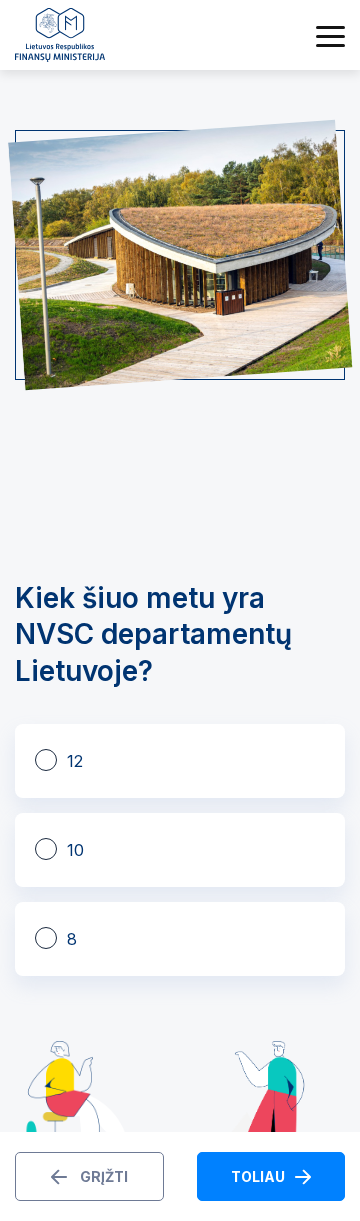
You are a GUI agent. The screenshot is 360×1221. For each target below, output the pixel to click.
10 (75, 850)
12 (75, 761)
